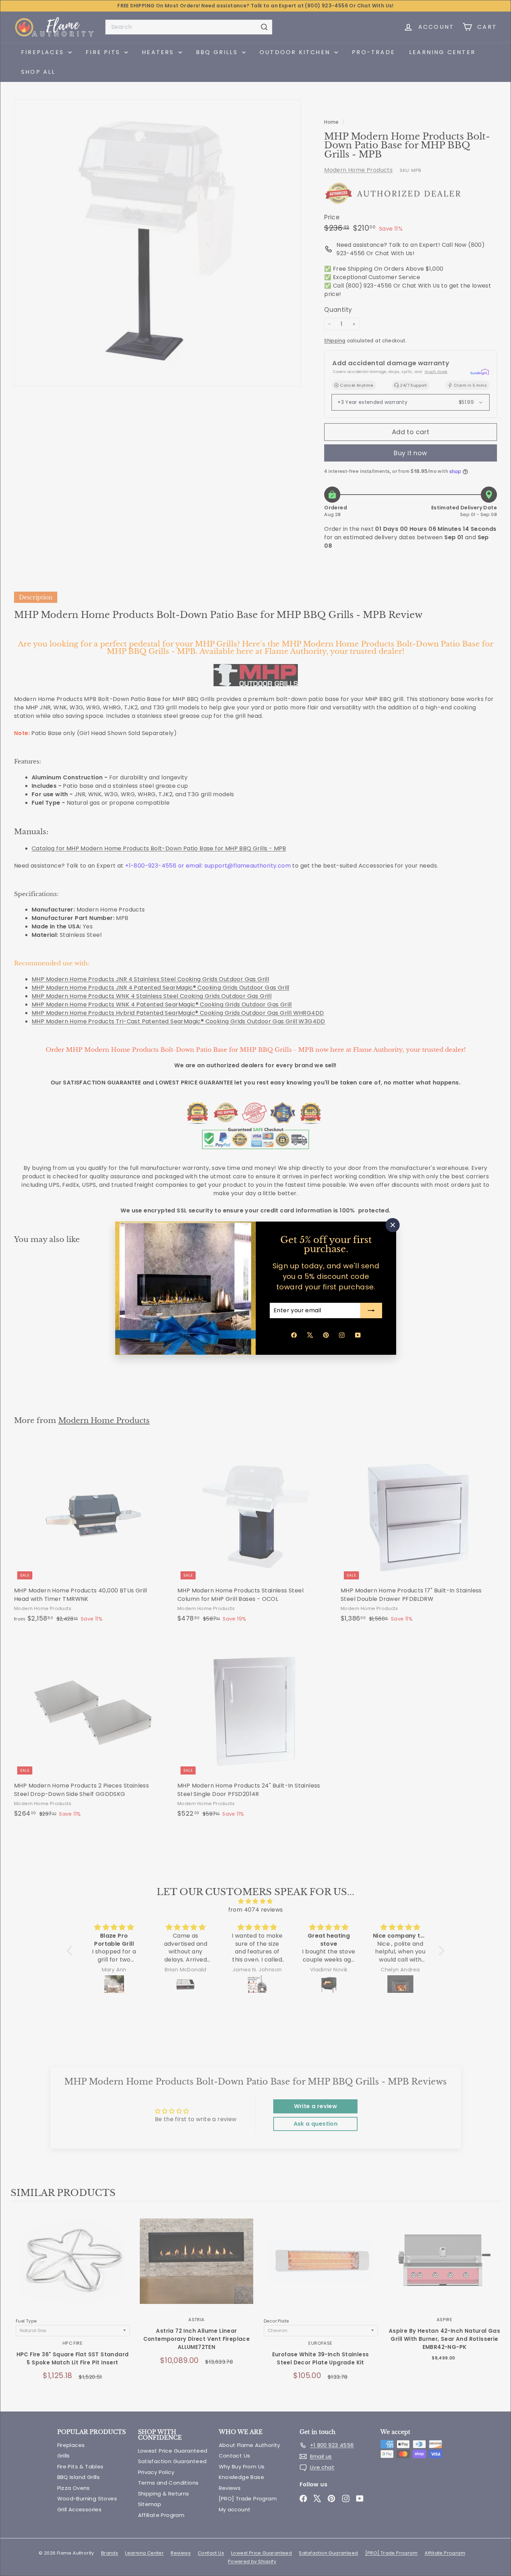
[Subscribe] (371, 1310)
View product (73, 2268)
